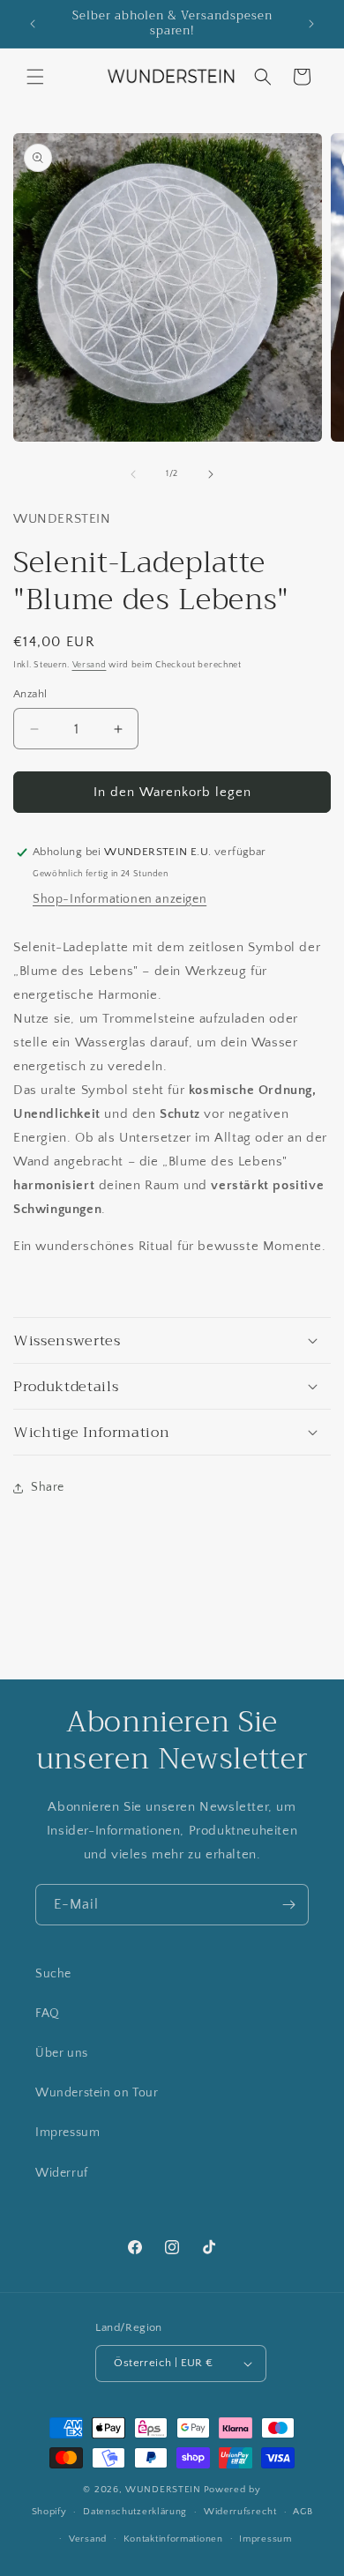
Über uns (62, 2053)
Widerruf (62, 2173)
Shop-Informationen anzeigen (120, 899)
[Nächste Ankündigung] (311, 24)
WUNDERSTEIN (163, 2490)
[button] (35, 77)
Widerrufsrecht (240, 2512)
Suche (53, 1974)
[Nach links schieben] (133, 474)
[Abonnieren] (288, 1905)
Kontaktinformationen (173, 2539)
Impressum (67, 2133)
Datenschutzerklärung (135, 2512)
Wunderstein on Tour (97, 2093)
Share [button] (48, 1487)
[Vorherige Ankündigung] (33, 24)
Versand (90, 665)
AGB (303, 2512)
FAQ (48, 2014)
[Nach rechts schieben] (211, 474)
